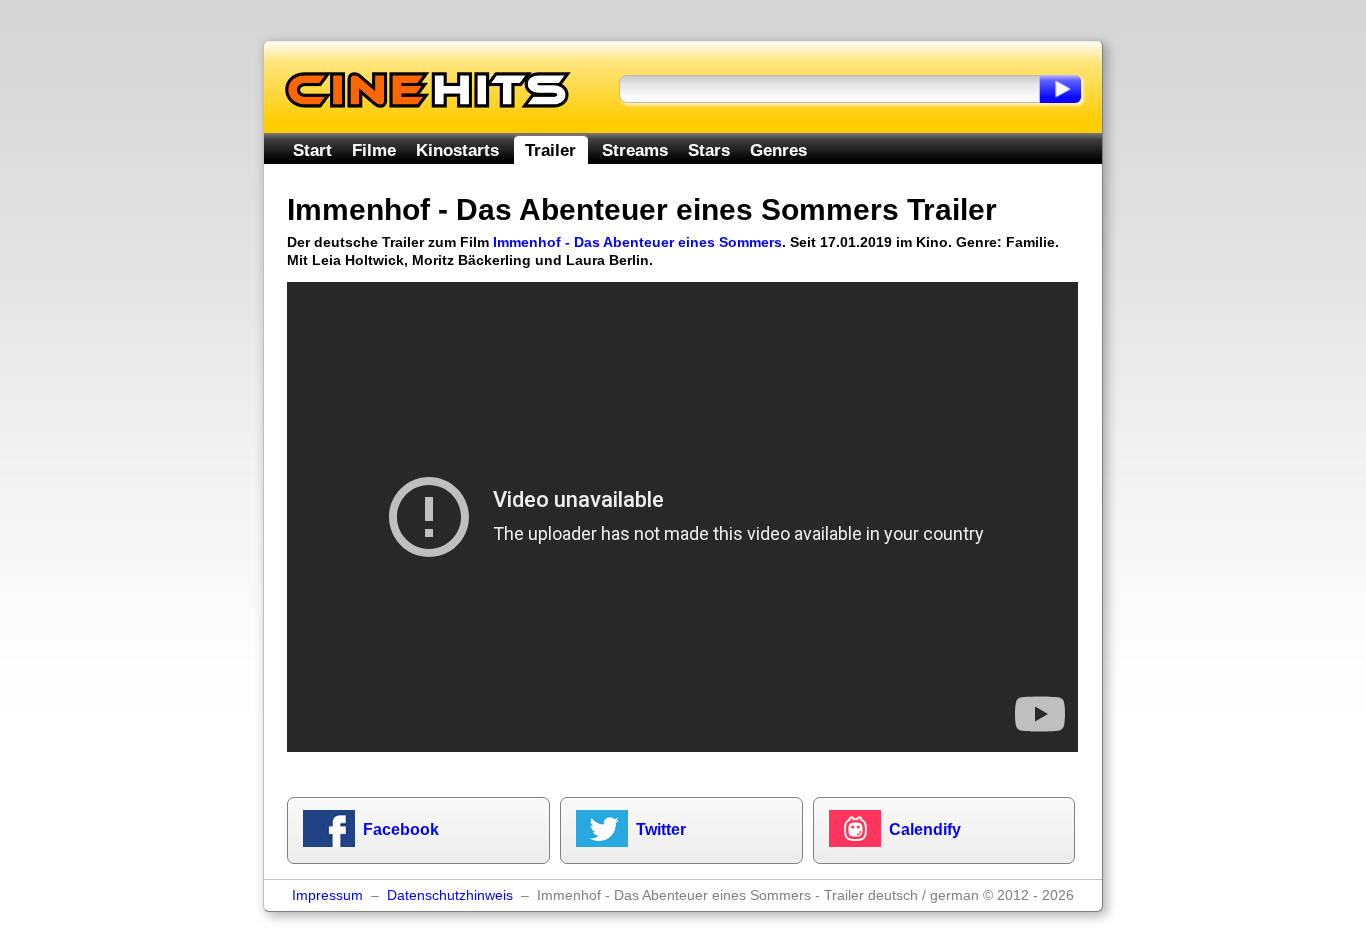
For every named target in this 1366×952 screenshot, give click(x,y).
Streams (635, 150)
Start (312, 150)
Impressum (327, 895)
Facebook (401, 829)
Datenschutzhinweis (450, 895)
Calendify (925, 829)
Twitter (661, 829)
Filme (374, 150)
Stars (709, 150)
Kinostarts (457, 150)
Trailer (550, 150)
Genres (778, 150)
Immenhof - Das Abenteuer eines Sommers (637, 242)
